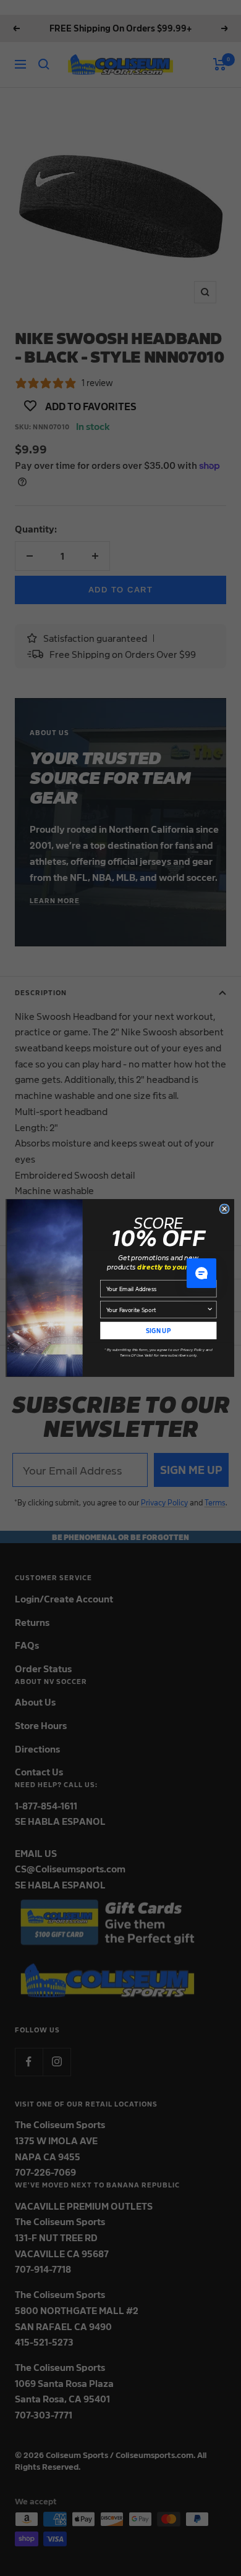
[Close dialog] (224, 1209)
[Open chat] (201, 1273)
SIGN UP (158, 1330)
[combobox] (156, 1309)
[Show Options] (210, 1309)
